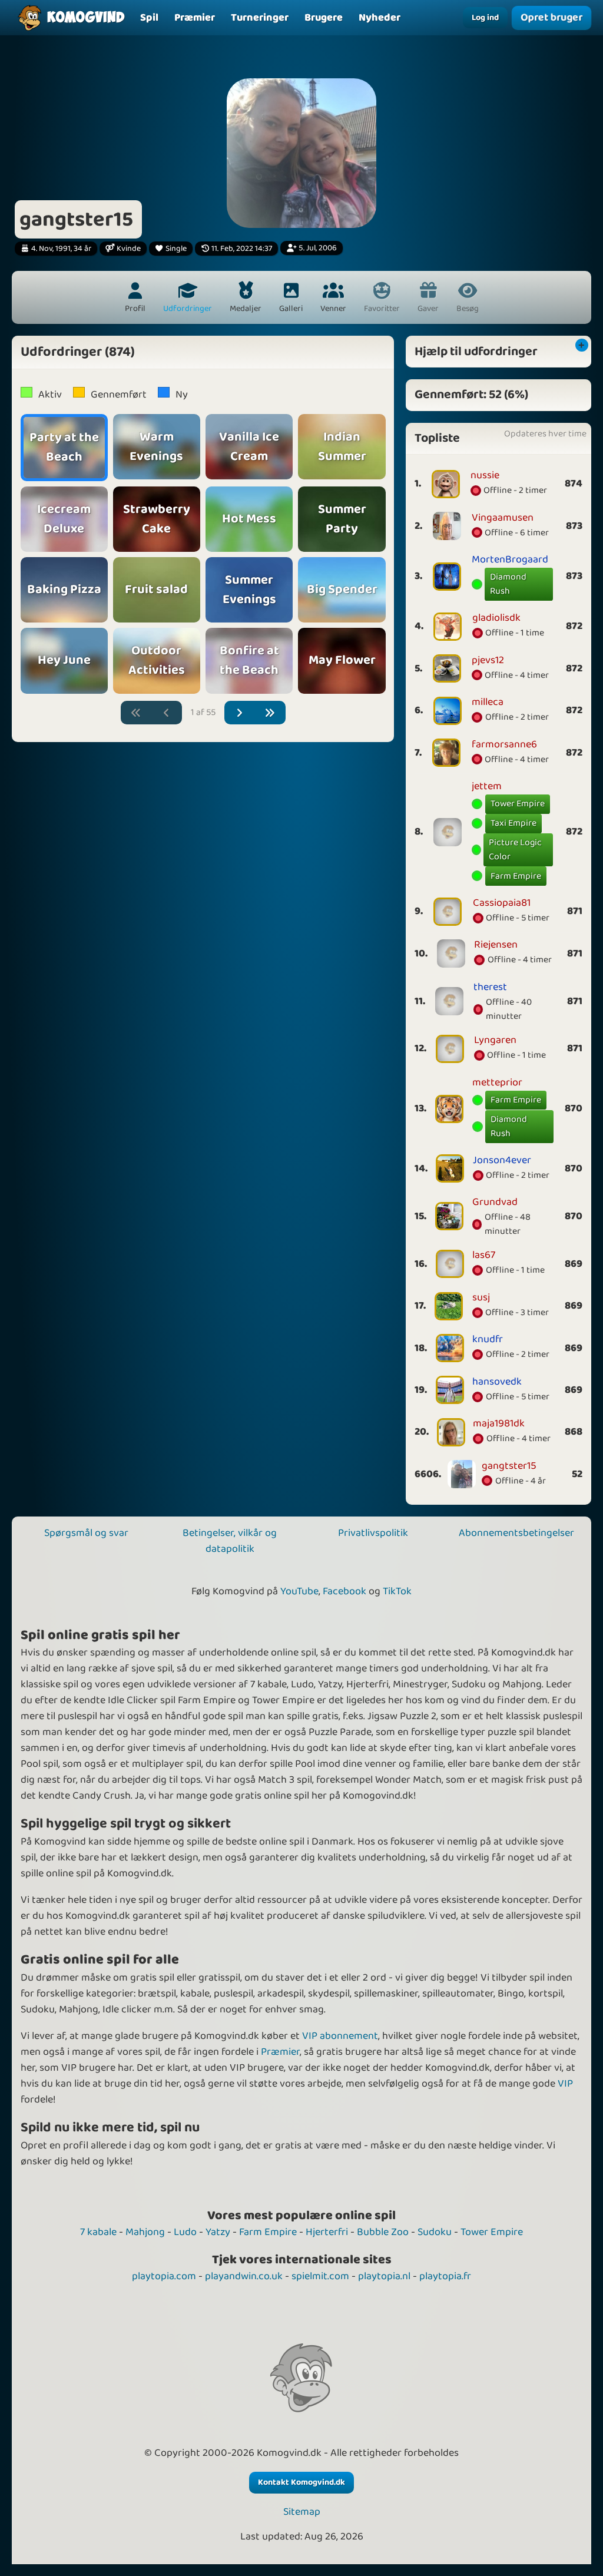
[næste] (240, 713)
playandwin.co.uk (244, 2276)
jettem (487, 786)
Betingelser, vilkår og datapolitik (230, 1541)
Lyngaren (495, 1040)
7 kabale (98, 2232)
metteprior (497, 1082)
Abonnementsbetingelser (516, 1533)
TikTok (397, 1591)
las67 (484, 1255)
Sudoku (435, 2232)
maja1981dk (499, 1423)
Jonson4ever (502, 1160)
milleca (488, 702)
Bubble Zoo (383, 2232)
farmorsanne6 (504, 744)
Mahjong (145, 2232)
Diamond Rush (508, 584)
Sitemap (302, 2512)
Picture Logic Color (515, 850)
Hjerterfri (327, 2232)
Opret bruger (551, 18)
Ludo (185, 2232)
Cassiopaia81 (502, 903)
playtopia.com (164, 2276)
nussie (485, 475)
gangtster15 (509, 1466)
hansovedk (497, 1382)
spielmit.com (320, 2276)
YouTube (299, 1591)
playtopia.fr (445, 2276)
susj (481, 1297)
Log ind (485, 18)
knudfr (488, 1339)
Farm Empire (516, 876)
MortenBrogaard (510, 559)
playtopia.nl (384, 2276)
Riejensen (496, 945)
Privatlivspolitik (373, 1533)
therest (490, 987)
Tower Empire (518, 804)
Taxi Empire (513, 823)
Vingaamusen (503, 518)
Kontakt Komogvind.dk (301, 2482)
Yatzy (218, 2232)
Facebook (344, 1591)
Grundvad (495, 1202)
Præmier (280, 2052)
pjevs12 (488, 660)
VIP (565, 2084)
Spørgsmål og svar (86, 1533)
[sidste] (270, 713)
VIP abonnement (340, 2036)
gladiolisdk (496, 618)
